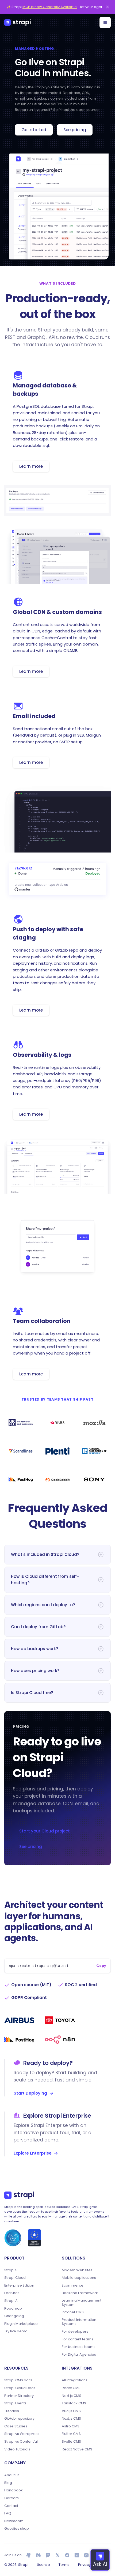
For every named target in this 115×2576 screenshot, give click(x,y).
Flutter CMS (71, 2434)
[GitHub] (29, 2555)
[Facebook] (67, 2555)
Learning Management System (82, 2302)
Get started (34, 130)
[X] (57, 2555)
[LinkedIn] (77, 2555)
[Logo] (18, 22)
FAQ (8, 2513)
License (43, 2565)
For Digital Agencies (79, 2355)
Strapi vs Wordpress (22, 2434)
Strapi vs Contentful (21, 2442)
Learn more (31, 466)
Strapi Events (15, 2403)
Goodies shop (17, 2529)
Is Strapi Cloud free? (32, 1693)
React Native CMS (77, 2449)
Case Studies (16, 2426)
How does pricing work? (35, 1671)
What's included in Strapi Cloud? (45, 1554)
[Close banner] (108, 7)
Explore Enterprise (33, 2153)
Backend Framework (80, 2293)
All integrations (75, 2380)
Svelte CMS (71, 2442)
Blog (8, 2483)
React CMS (71, 2388)
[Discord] (38, 2555)
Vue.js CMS (71, 2411)
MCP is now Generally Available (50, 7)
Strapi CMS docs (18, 2380)
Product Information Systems (79, 2322)
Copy (101, 1966)
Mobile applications (79, 2278)
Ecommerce (73, 2285)
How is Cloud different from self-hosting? (45, 1580)
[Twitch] (48, 2555)
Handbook (14, 2490)
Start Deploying (30, 2093)
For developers (75, 2332)
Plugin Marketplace (21, 2324)
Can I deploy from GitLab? (38, 1627)
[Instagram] (86, 2555)
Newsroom (14, 2521)
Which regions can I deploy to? (43, 1605)
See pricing (75, 130)
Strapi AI (11, 2301)
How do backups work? (34, 1649)
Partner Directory (19, 2396)
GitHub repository (19, 2419)
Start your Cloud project (45, 1831)
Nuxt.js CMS (71, 2419)
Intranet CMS (73, 2312)
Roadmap (13, 2309)
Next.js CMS (72, 2396)
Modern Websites (77, 2270)
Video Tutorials (17, 2449)
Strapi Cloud (15, 2278)
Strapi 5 (11, 2270)
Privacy (84, 2565)
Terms (64, 2565)
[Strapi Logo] (19, 2195)
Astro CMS (71, 2426)
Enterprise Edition (19, 2285)
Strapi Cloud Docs (20, 2388)
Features (12, 2293)
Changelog (14, 2316)
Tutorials (12, 2411)
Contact (11, 2506)
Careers (11, 2498)
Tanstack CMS (74, 2403)
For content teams (78, 2339)
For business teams (79, 2347)
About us (12, 2475)
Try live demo (16, 2331)
